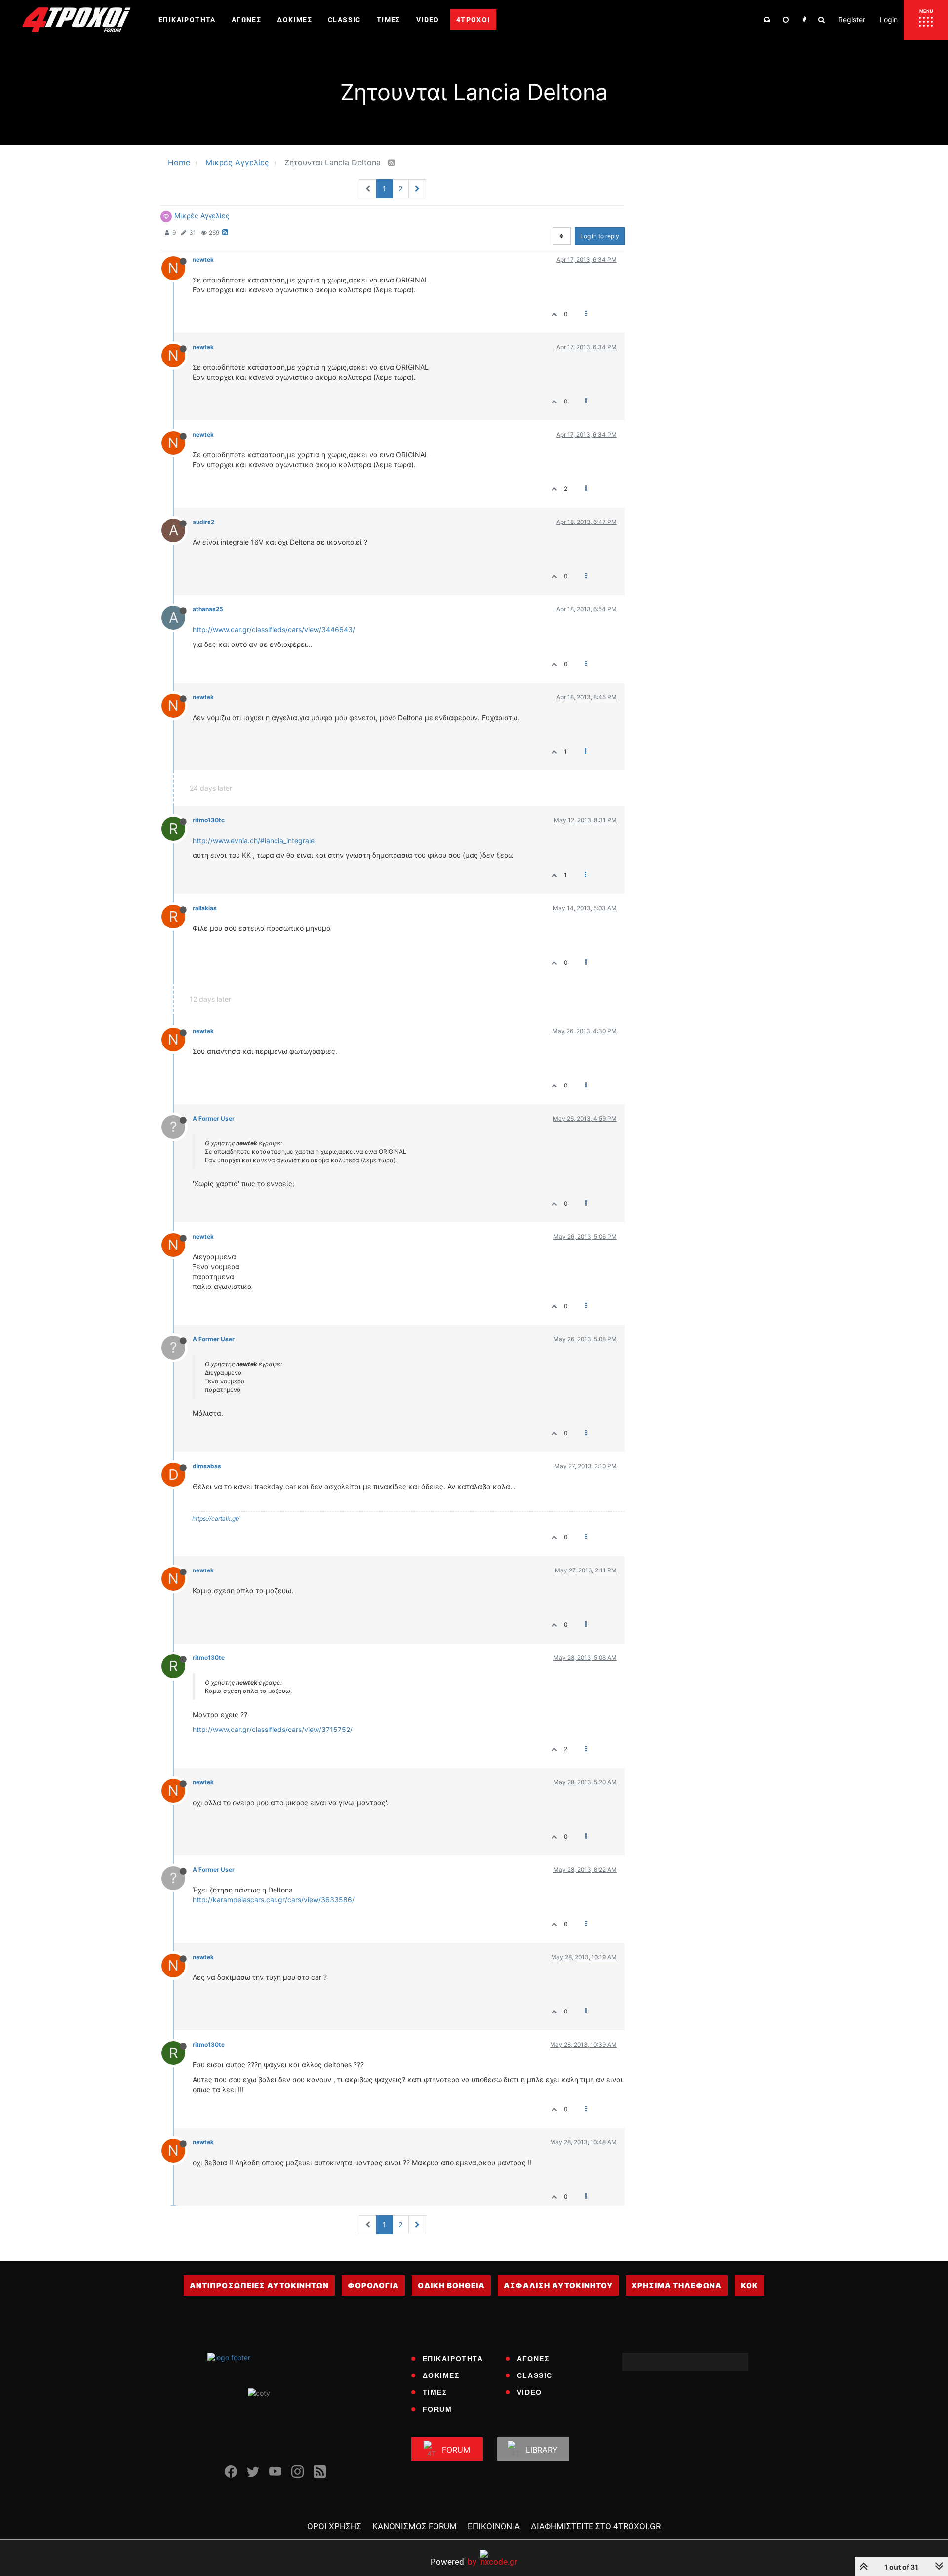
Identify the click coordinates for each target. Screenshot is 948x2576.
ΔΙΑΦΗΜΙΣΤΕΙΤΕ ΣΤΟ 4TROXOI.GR (596, 2526)
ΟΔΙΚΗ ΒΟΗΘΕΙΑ (451, 2285)
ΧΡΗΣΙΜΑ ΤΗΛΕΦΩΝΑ (677, 2285)
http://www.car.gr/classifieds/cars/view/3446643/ (274, 629)
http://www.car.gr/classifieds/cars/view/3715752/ (273, 1729)
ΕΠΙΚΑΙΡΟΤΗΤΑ (453, 2359)
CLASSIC (535, 2375)
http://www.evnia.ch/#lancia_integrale (254, 840)
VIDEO (530, 2392)
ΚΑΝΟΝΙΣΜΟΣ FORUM (415, 2526)
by (454, 2561)
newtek (203, 260)
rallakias (205, 908)
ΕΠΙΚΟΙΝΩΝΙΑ (494, 2526)
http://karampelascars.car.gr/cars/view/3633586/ (274, 1900)
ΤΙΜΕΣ (435, 2392)
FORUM (437, 2409)
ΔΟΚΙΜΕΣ (441, 2375)
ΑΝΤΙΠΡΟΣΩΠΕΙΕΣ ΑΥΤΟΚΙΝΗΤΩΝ (259, 2285)
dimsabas (207, 1466)
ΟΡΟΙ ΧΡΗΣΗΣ (334, 2526)
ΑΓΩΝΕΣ (533, 2359)
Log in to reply (600, 236)
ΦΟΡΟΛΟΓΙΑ (373, 2285)
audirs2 (203, 522)
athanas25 (208, 609)
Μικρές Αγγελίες (202, 216)
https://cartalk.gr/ (216, 1518)
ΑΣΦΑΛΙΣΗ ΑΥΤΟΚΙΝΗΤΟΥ (558, 2285)
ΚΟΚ (750, 2285)
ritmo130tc (209, 820)
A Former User (214, 1118)
